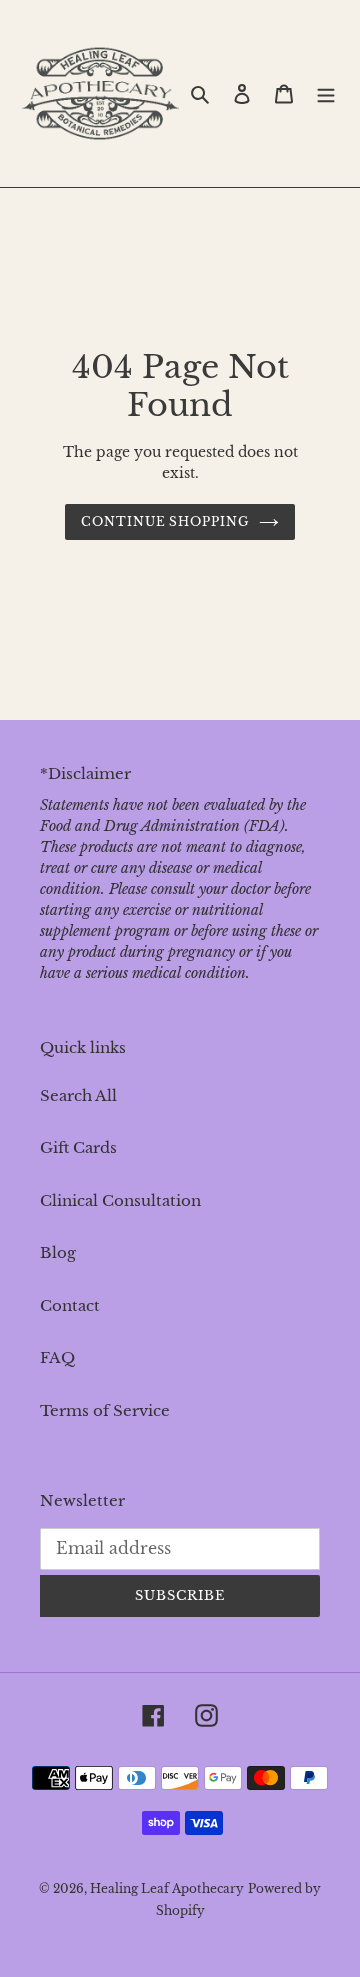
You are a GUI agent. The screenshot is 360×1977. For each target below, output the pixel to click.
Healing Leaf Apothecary (167, 1888)
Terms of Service (105, 1410)
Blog (58, 1252)
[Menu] (326, 93)
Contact (70, 1305)
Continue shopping (165, 521)
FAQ (57, 1357)
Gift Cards (78, 1147)
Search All (78, 1095)
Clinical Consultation (120, 1200)
